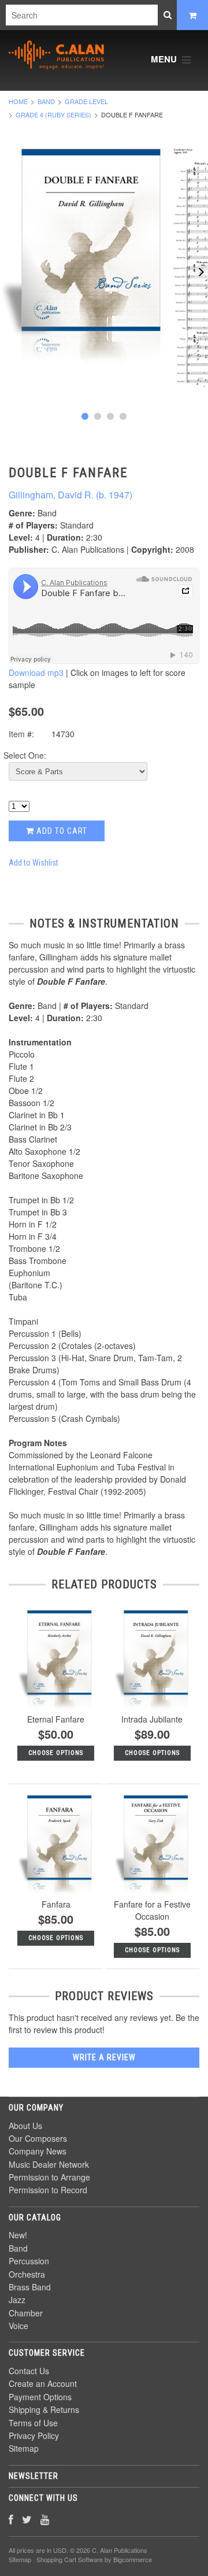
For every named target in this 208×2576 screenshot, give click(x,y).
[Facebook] (11, 2519)
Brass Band (30, 2287)
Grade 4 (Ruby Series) (53, 114)
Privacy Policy (34, 2435)
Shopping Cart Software (70, 2559)
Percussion (29, 2261)
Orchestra (27, 2274)
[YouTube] (45, 2519)
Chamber (26, 2313)
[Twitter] (27, 2519)
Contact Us (29, 2371)
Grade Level (86, 101)
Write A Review (104, 2057)
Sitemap (24, 2448)
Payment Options (40, 2397)
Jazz (17, 2300)
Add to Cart (61, 831)
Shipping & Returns (44, 2409)
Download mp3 (36, 672)
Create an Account (43, 2383)
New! (18, 2235)
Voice (18, 2326)
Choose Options (56, 1753)
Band (46, 101)
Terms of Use (33, 2423)
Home (18, 101)
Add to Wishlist (34, 863)
